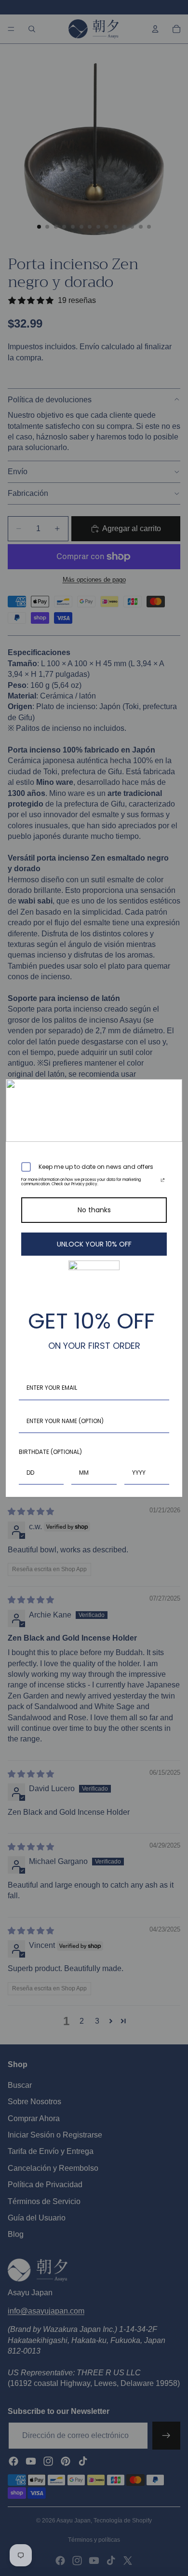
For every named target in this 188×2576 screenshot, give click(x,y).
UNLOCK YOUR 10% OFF (94, 1244)
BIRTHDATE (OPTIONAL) (50, 1452)
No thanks (94, 1210)
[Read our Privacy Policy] (163, 1182)
